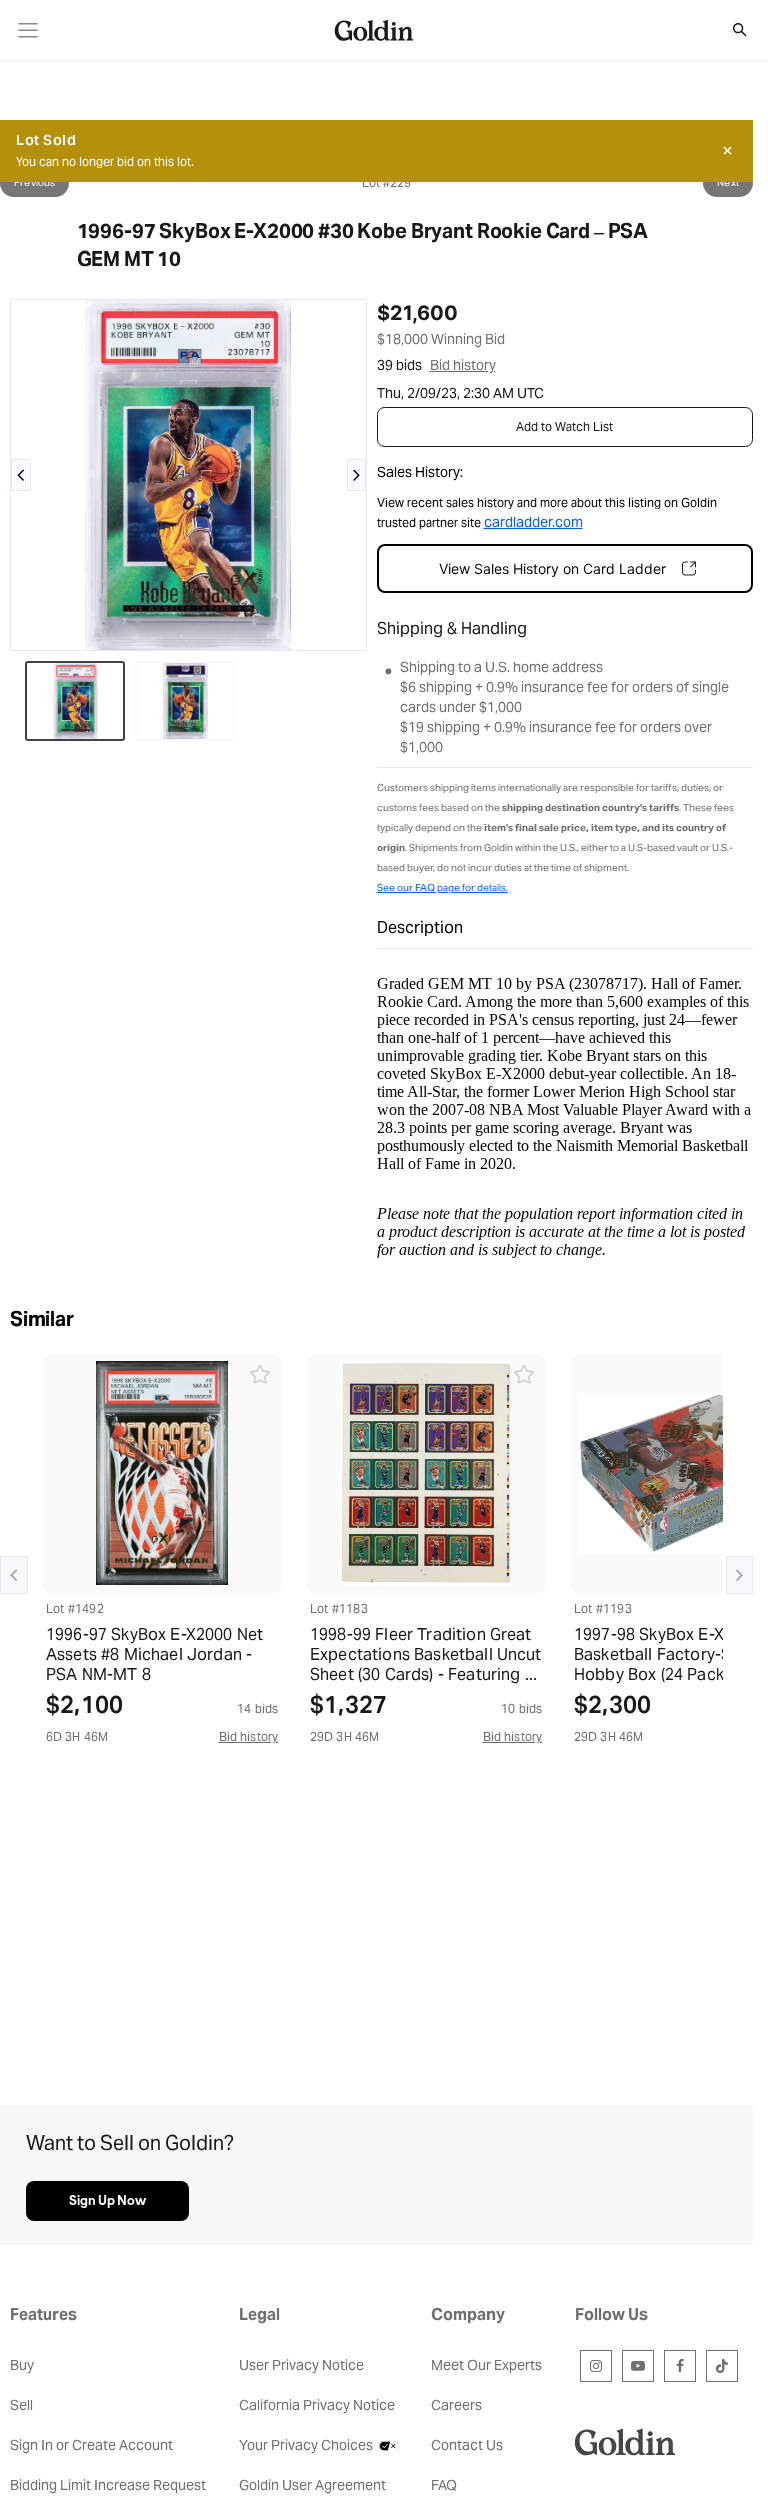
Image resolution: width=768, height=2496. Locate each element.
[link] (28, 30)
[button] (729, 30)
